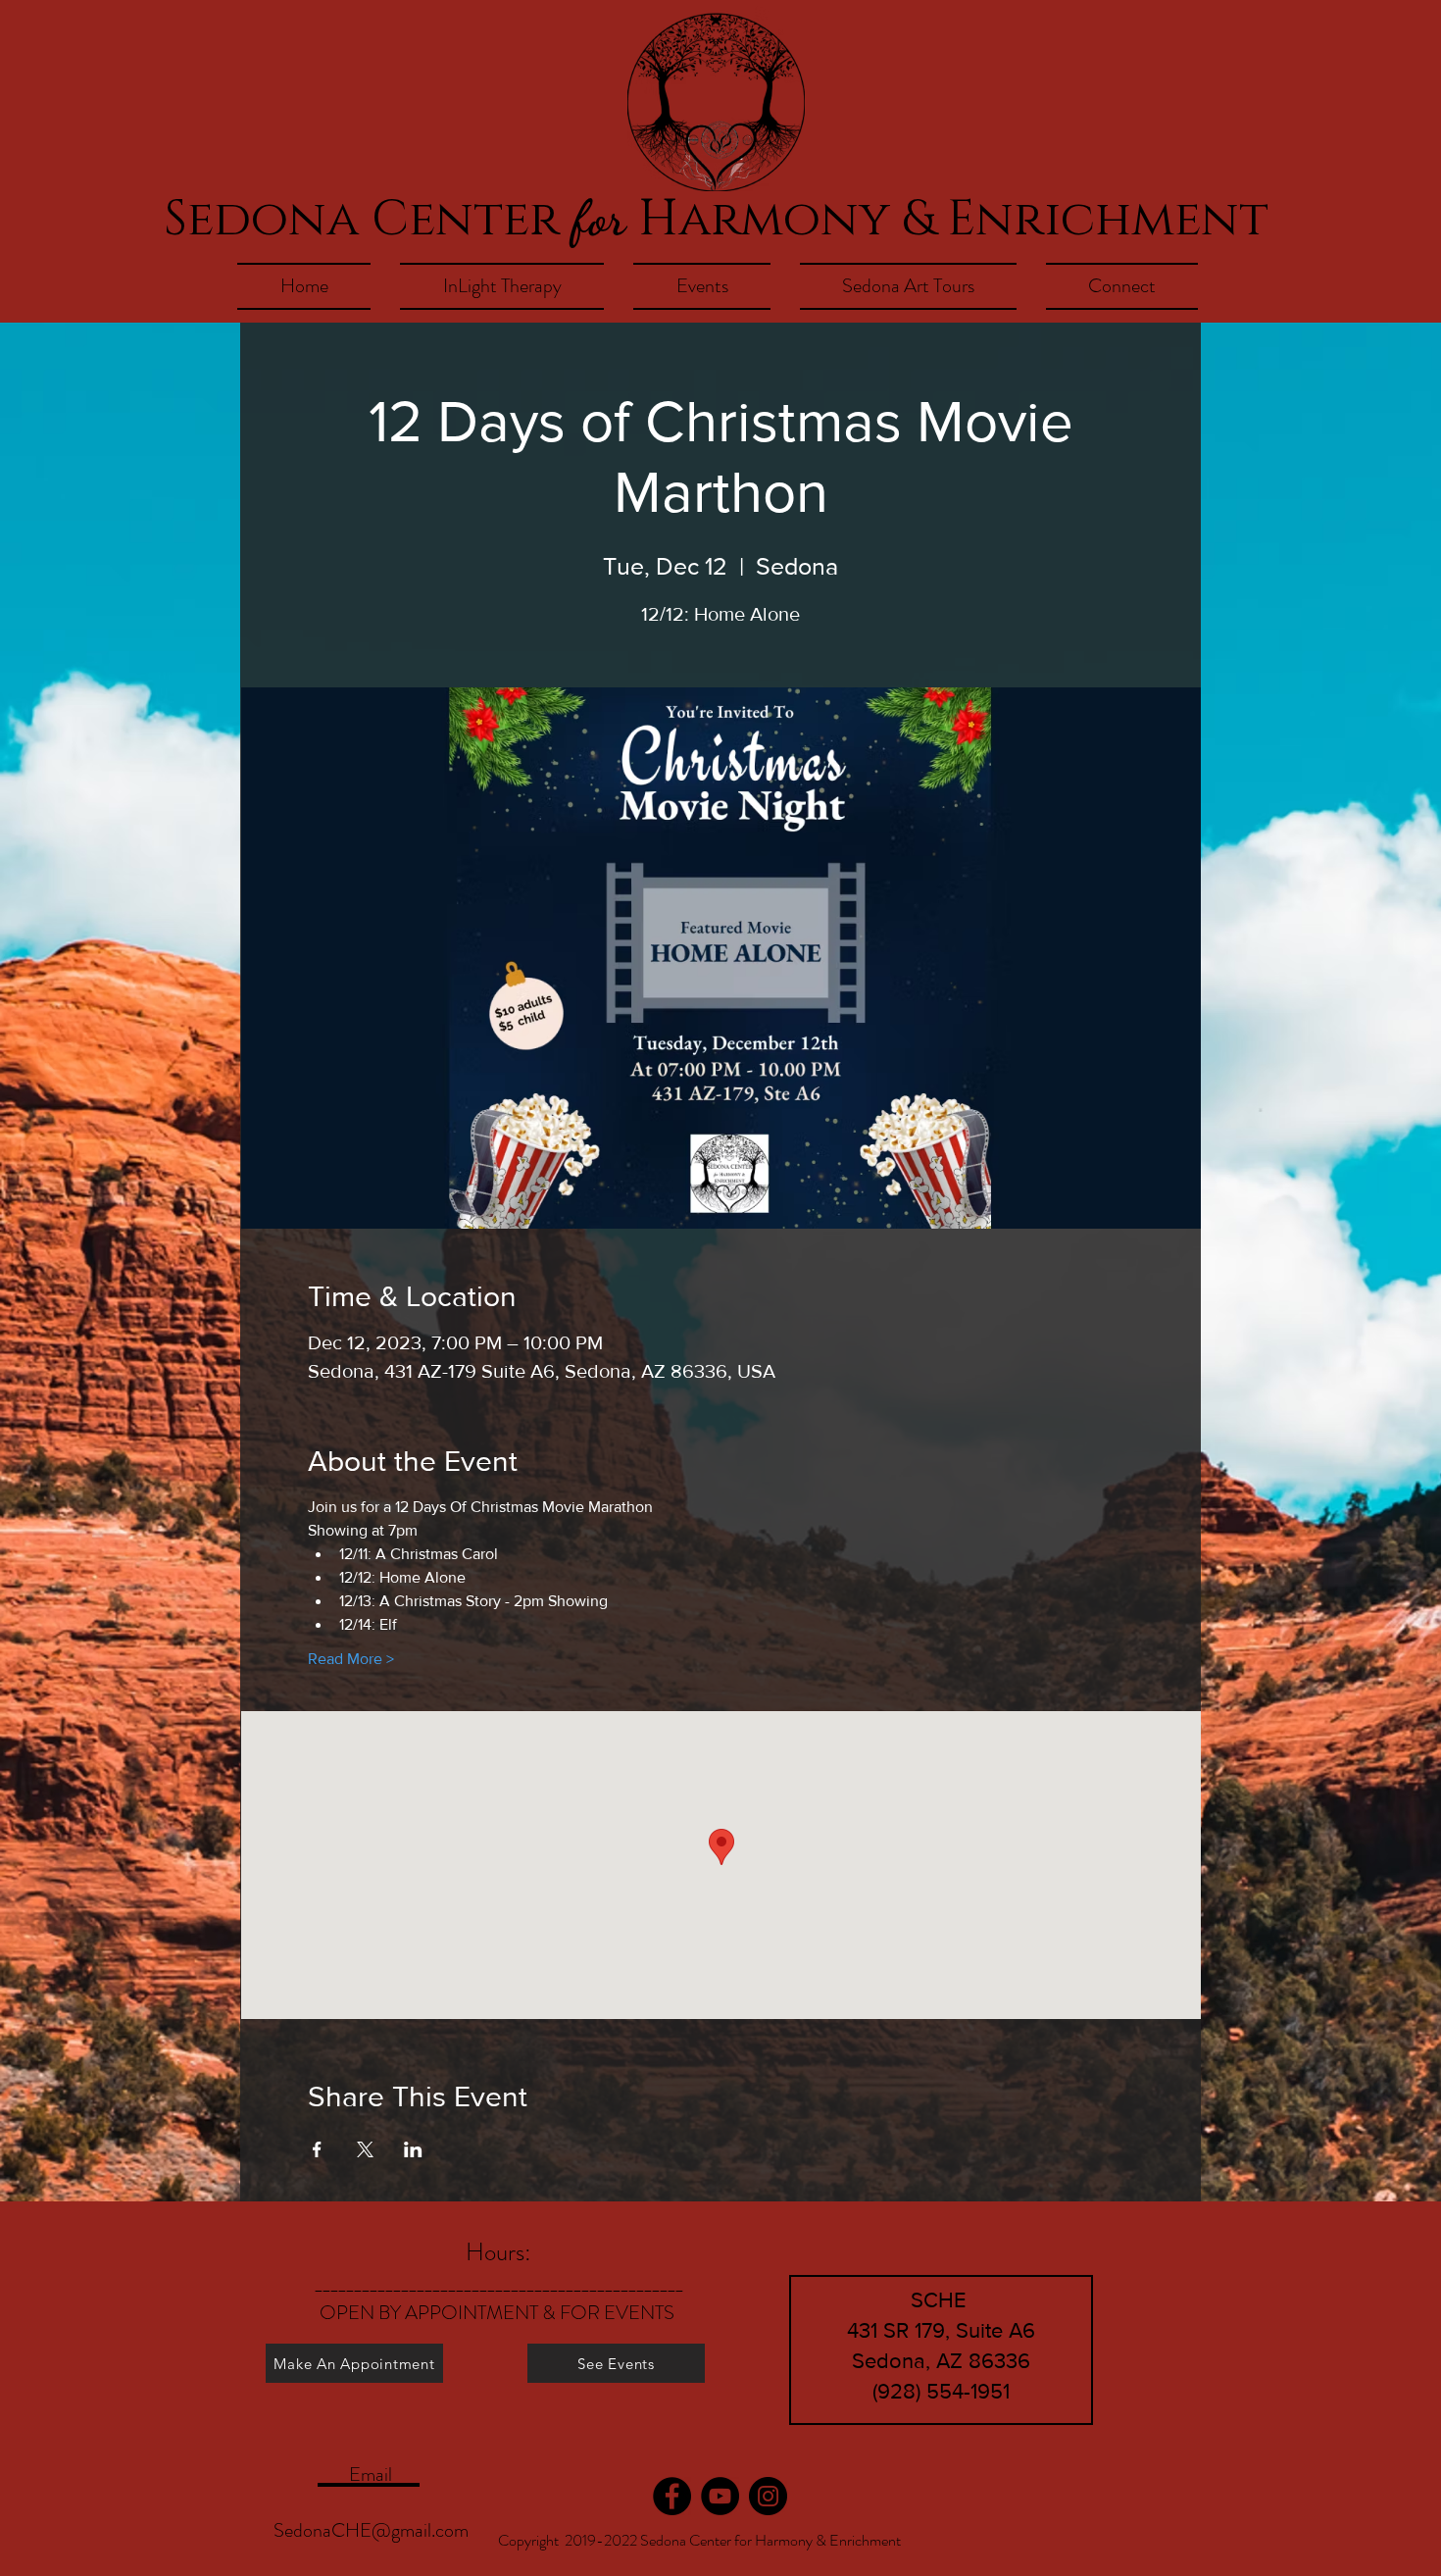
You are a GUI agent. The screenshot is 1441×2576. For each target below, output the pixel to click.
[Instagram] (768, 2496)
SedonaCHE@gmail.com (371, 2530)
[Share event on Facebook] (317, 2149)
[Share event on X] (365, 2149)
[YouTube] (720, 2496)
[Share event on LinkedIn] (413, 2149)
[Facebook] (672, 2496)
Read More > (351, 1659)
